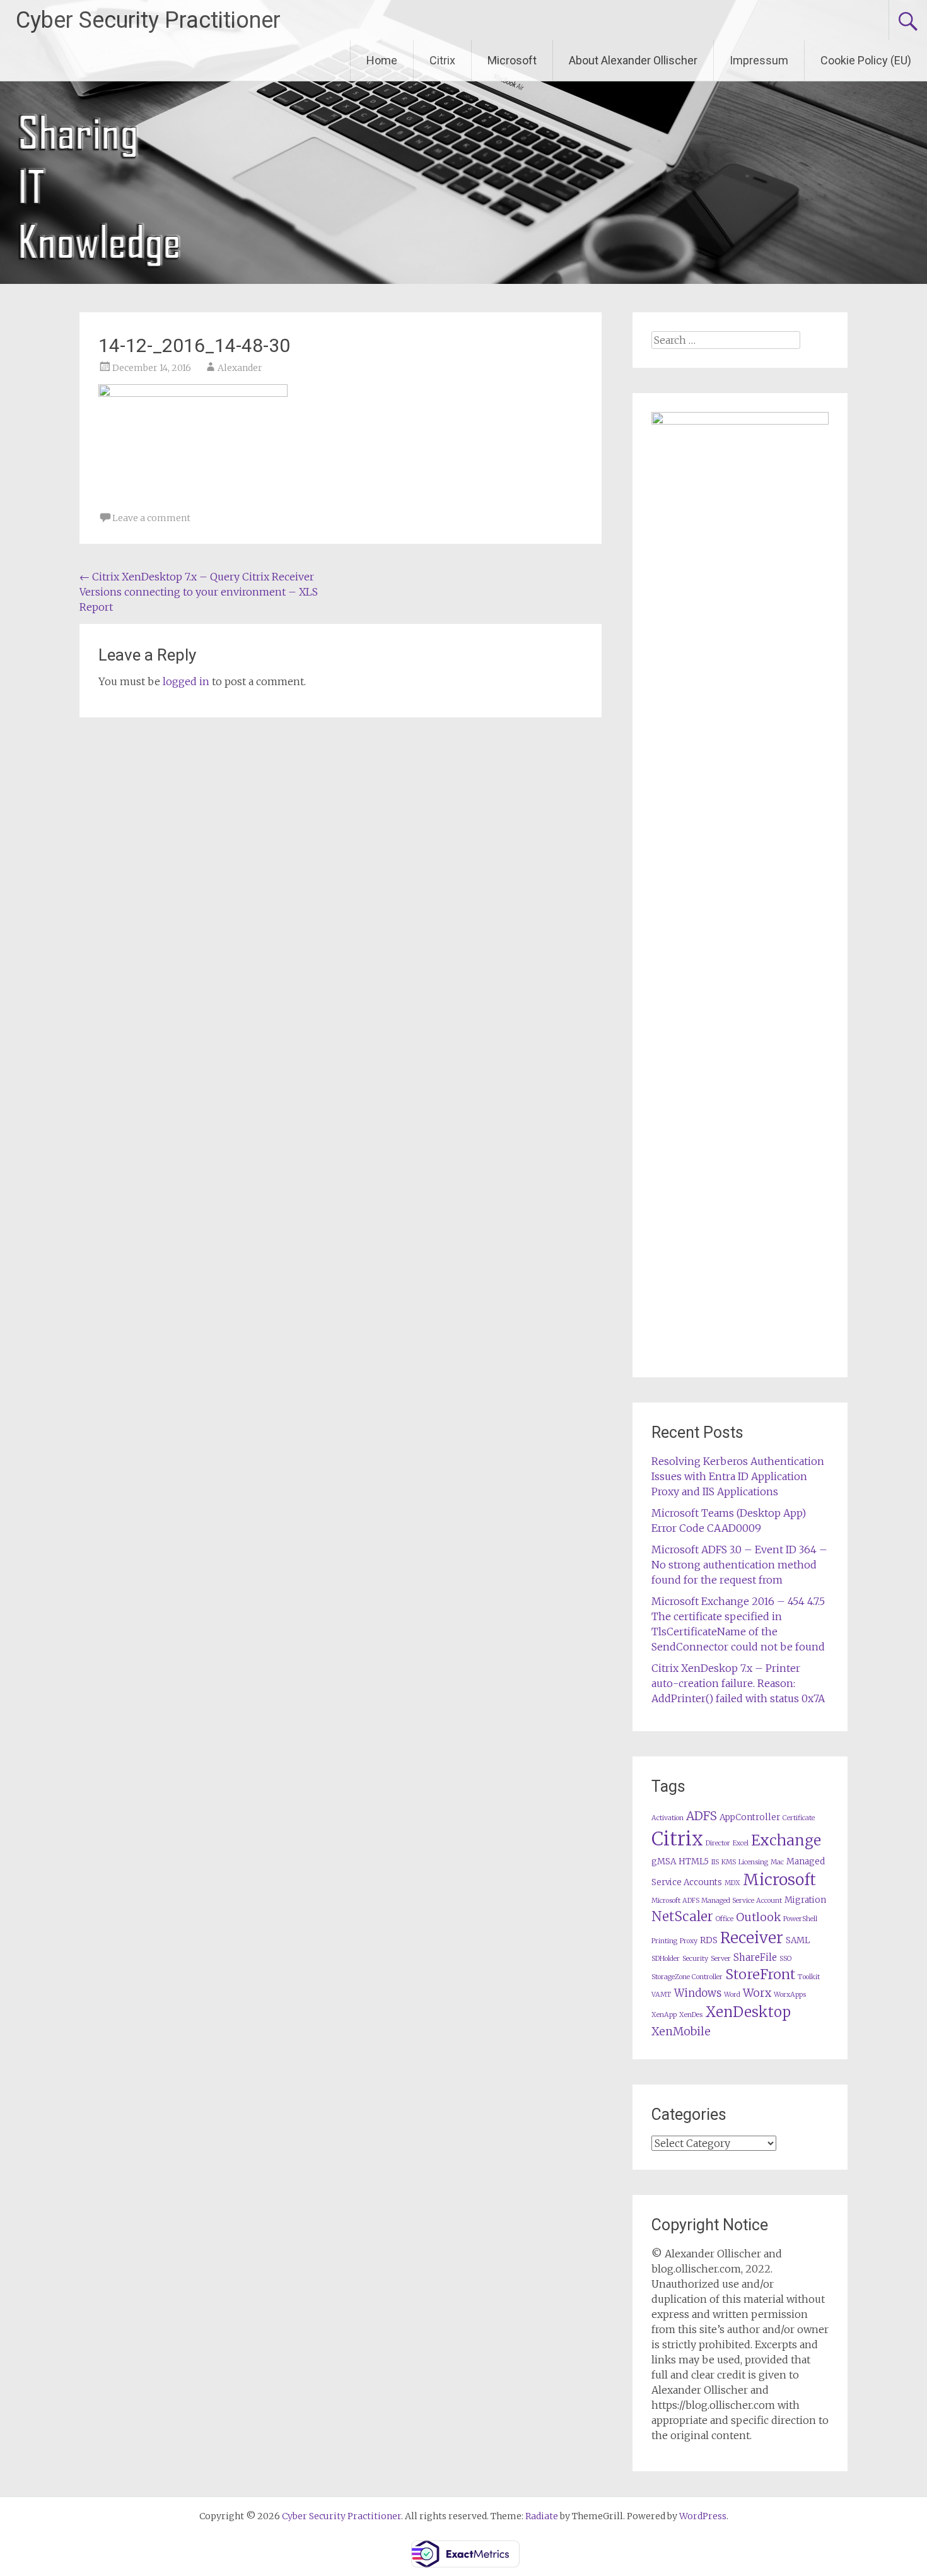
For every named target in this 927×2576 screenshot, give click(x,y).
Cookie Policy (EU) (866, 60)
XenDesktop (748, 2012)
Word (732, 1995)
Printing (664, 1941)
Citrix (442, 60)
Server (721, 1959)
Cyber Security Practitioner (148, 20)
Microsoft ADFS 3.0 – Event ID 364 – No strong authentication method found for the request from (739, 1565)
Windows (698, 1993)
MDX (732, 1883)
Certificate (799, 1818)
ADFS (702, 1816)
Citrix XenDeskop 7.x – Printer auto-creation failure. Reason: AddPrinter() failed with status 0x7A (738, 1683)
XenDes (691, 2015)
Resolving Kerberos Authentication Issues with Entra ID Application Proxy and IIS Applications (738, 1476)
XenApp (664, 2015)
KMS (729, 1862)
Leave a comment (151, 518)
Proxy (689, 1941)
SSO (785, 1959)
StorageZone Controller (687, 1977)
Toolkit (809, 1977)
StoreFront (760, 1974)
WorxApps (790, 1995)
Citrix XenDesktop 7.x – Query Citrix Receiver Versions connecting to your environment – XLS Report (199, 592)
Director (718, 1843)
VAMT (662, 1995)
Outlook (758, 1917)
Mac (777, 1862)
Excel (741, 1843)
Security (695, 1959)
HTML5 (694, 1861)
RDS (709, 1940)
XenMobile (681, 2032)
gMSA (664, 1861)
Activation (668, 1818)
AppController (750, 1817)
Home (382, 60)
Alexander (240, 368)
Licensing (753, 1862)
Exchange (786, 1840)
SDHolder (666, 1959)
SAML (798, 1940)
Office (725, 1919)
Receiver (752, 1938)
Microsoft (512, 60)
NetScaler (682, 1916)
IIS (715, 1862)
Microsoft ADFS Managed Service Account (717, 1901)
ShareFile (755, 1957)
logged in (186, 681)
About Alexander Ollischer (633, 60)
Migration (805, 1900)
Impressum (759, 60)
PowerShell (800, 1919)
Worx (757, 1993)
